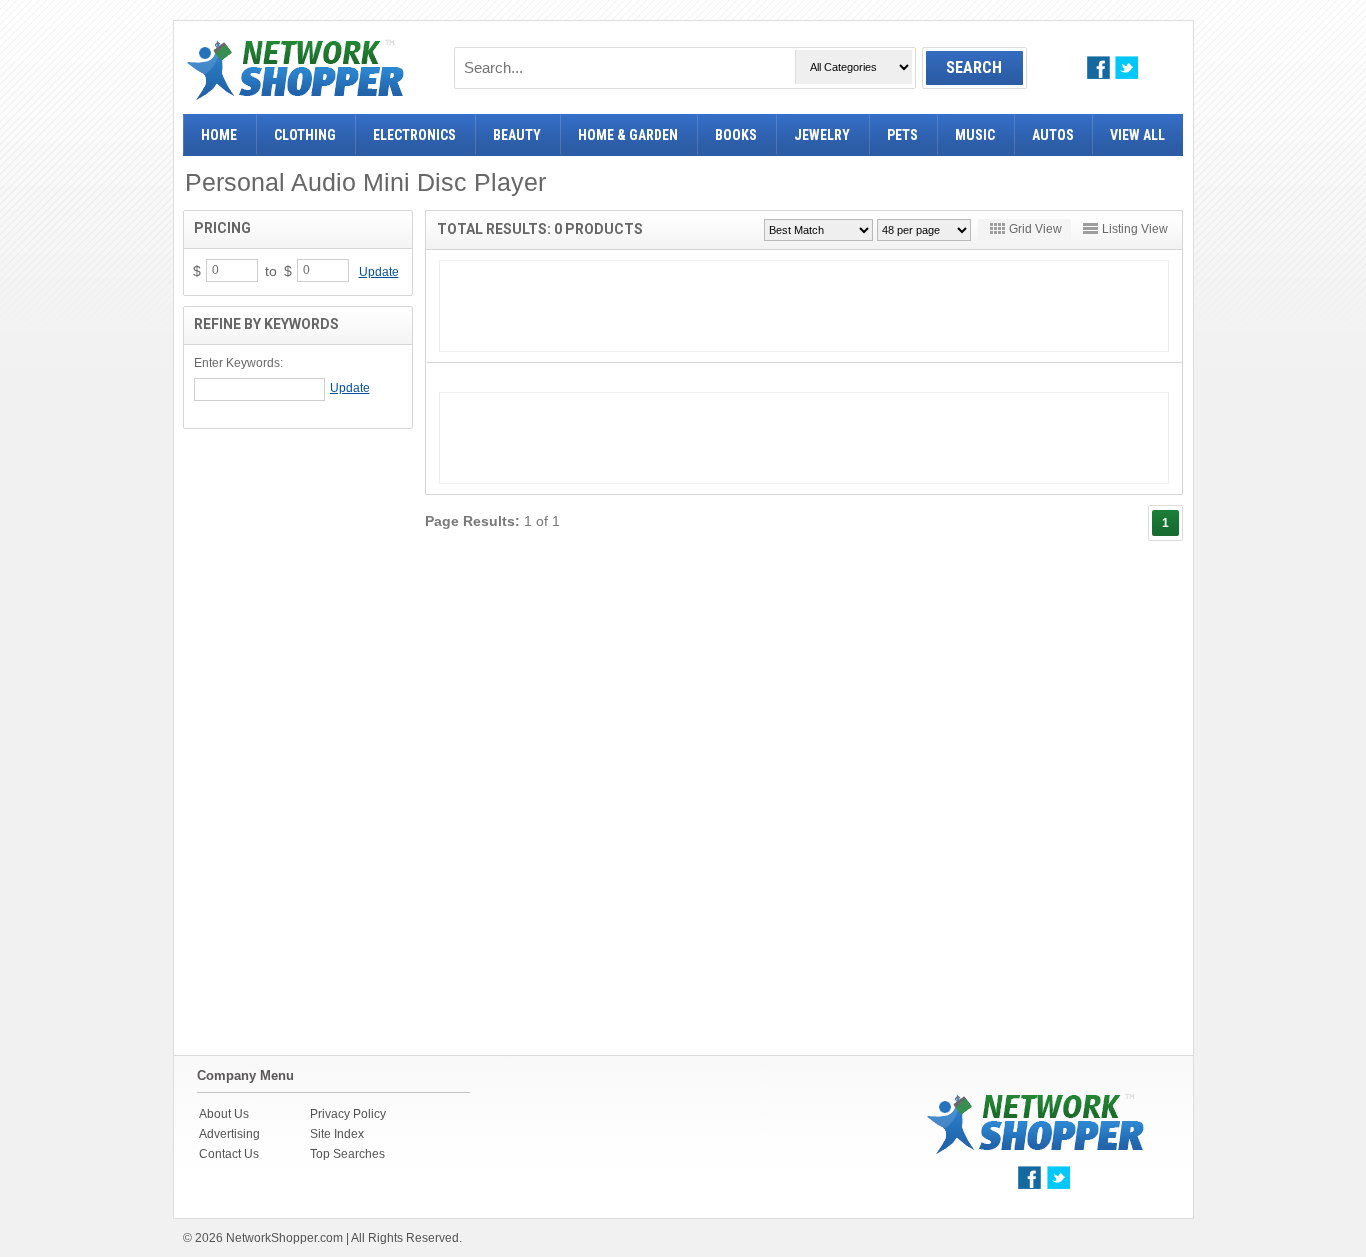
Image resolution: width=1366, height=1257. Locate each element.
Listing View (1135, 229)
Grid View (1035, 229)
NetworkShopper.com (284, 1238)
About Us (224, 1114)
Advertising (229, 1134)
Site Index (337, 1134)
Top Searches (347, 1154)
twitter (1126, 67)
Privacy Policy (348, 1114)
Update (379, 272)
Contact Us (229, 1154)
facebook (1098, 67)
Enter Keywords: (238, 363)
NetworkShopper (295, 69)
